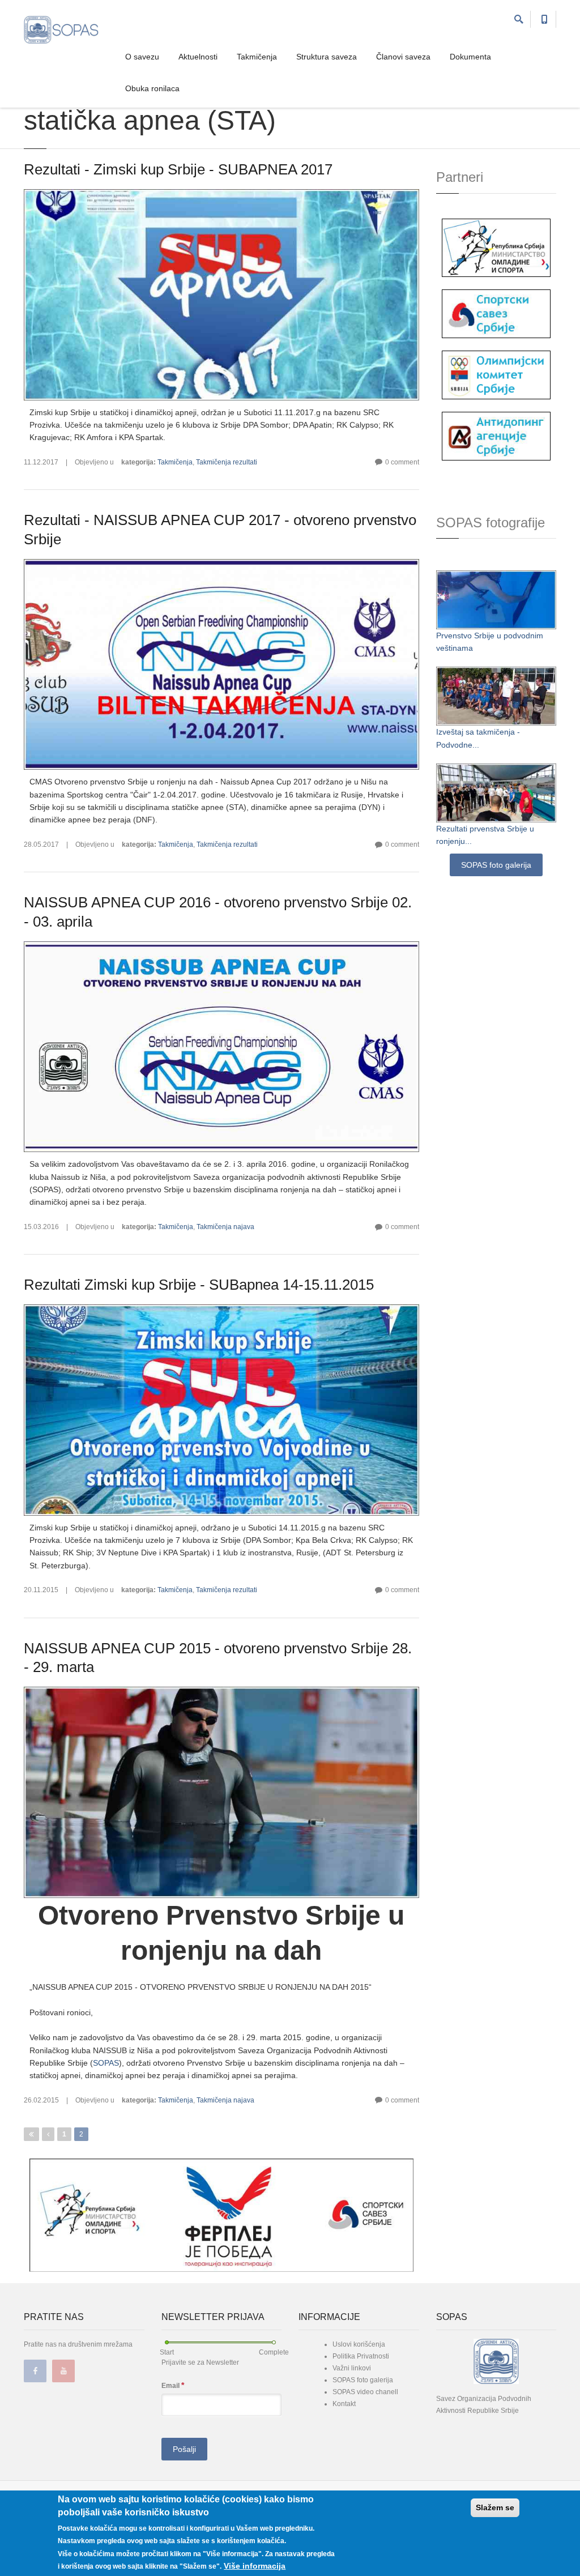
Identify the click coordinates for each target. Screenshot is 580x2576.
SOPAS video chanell (365, 2392)
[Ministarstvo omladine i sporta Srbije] (496, 247)
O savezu (142, 57)
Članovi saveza (403, 57)
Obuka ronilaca (152, 88)
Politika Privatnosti (361, 2356)
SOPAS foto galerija (496, 865)
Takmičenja (257, 57)
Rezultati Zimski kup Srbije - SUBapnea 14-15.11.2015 (199, 1285)
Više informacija (255, 2566)
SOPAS (106, 2063)
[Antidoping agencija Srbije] (496, 435)
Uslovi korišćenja (359, 2344)
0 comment (402, 462)
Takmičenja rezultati (227, 462)
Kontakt (344, 2404)
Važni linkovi (352, 2368)
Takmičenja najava (225, 1227)
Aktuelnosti (198, 57)
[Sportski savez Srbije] (496, 313)
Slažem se (495, 2507)
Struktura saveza (327, 57)
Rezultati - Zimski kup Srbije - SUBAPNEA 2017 (178, 169)
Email (173, 2385)
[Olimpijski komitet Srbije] (496, 374)
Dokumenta (470, 57)
